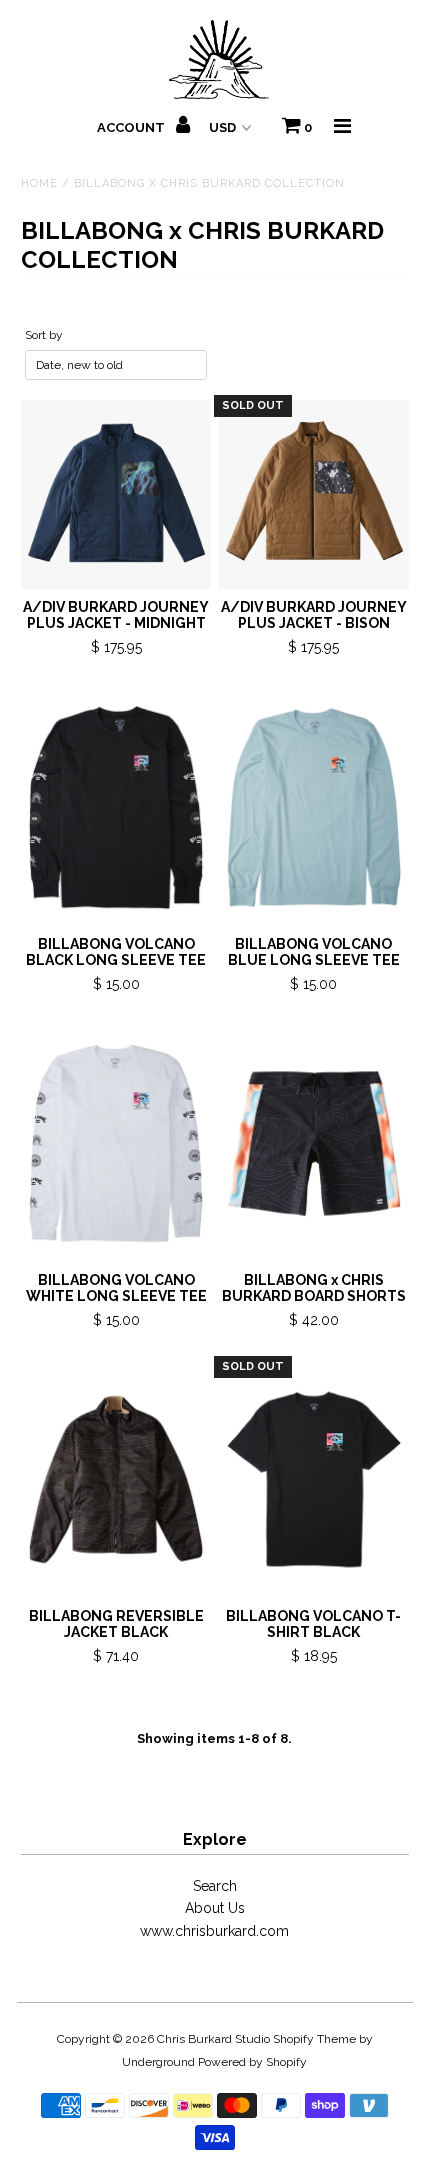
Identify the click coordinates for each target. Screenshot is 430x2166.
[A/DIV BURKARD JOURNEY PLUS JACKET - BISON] (314, 495)
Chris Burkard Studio (213, 2039)
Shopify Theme (314, 2039)
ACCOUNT (132, 127)
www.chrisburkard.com (214, 1931)
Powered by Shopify (252, 2062)
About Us (215, 1908)
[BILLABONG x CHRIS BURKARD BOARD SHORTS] (314, 1143)
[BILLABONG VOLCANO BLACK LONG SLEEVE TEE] (116, 807)
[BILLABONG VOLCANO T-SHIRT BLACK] (314, 1479)
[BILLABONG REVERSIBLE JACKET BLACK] (116, 1479)
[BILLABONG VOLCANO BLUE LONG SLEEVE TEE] (314, 807)
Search (215, 1886)
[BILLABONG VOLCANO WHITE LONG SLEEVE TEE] (116, 1143)
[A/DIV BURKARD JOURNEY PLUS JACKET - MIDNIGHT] (116, 495)
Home (39, 183)
